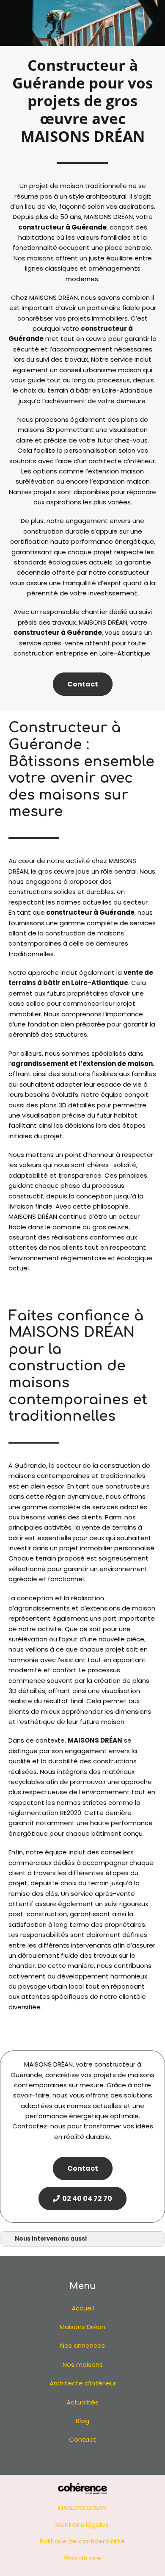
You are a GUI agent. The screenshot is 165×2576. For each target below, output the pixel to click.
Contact (83, 684)
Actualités (82, 2402)
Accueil (83, 2308)
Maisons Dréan (82, 2327)
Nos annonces (82, 2345)
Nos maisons (83, 2364)
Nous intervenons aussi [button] (51, 2239)
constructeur (41, 227)
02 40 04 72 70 (86, 2198)
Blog (82, 2421)
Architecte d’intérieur (83, 2383)
